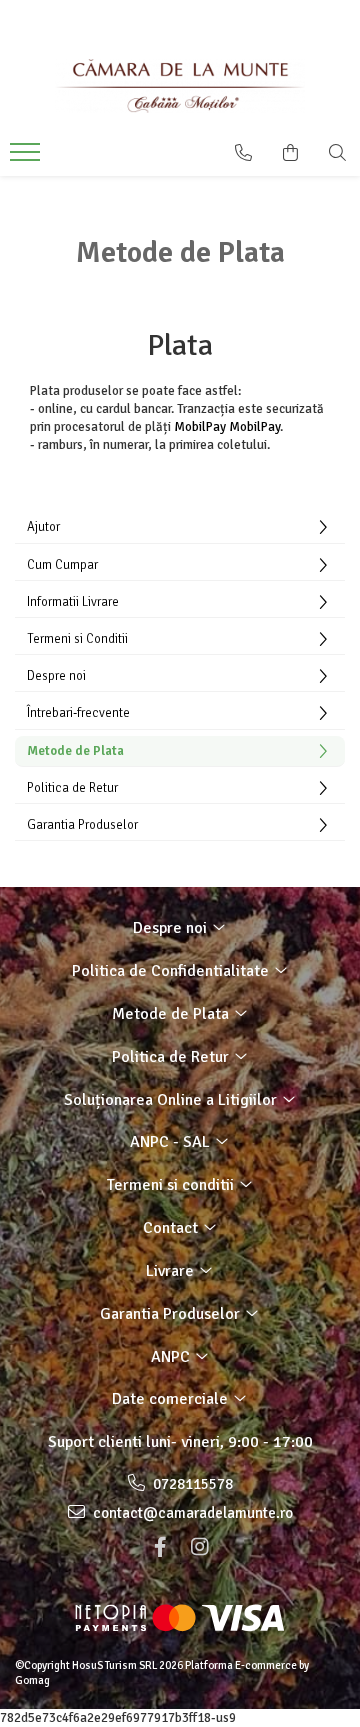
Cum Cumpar (62, 565)
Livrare (172, 1271)
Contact (172, 1228)
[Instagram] (200, 1547)
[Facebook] (160, 1547)
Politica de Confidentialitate (172, 971)
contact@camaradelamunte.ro (191, 1513)
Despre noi (56, 676)
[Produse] (27, 158)
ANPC (172, 1357)
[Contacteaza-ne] (243, 153)
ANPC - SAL (172, 1142)
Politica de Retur (72, 788)
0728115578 (191, 1484)
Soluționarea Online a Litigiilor (172, 1100)
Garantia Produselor (82, 825)
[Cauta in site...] (337, 153)
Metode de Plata (75, 751)
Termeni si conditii (172, 1185)
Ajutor (43, 527)
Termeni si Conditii (77, 639)
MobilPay (200, 427)
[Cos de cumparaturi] (290, 153)
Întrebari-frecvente (78, 713)
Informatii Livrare (73, 602)
